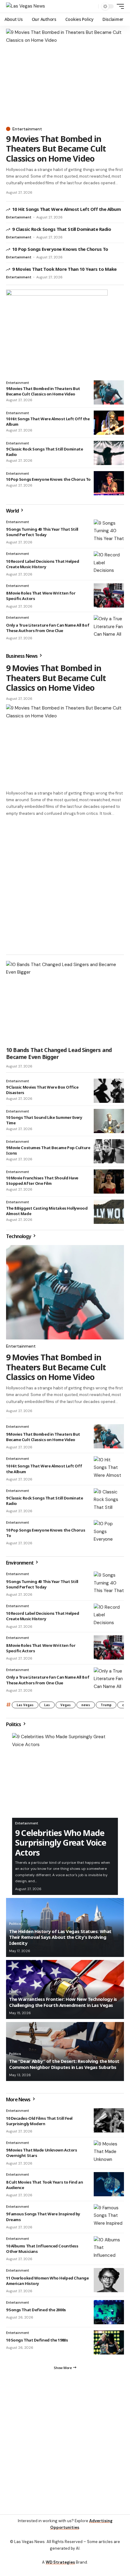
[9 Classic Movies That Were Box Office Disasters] (109, 1091)
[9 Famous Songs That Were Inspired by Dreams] (109, 2216)
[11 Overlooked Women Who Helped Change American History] (109, 2280)
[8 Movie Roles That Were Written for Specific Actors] (109, 595)
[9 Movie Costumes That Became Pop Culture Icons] (109, 1151)
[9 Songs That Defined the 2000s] (109, 2312)
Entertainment (27, 129)
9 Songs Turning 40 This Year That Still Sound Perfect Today (42, 532)
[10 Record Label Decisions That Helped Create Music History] (109, 563)
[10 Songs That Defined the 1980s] (109, 2342)
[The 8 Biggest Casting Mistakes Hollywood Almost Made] (109, 1212)
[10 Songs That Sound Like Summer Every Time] (109, 1121)
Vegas (66, 1705)
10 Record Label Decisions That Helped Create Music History (43, 564)
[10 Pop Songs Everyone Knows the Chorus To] (109, 483)
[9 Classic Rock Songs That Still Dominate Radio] (109, 453)
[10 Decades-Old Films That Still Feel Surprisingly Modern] (109, 2120)
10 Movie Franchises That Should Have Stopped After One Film (42, 1181)
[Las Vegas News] (26, 6)
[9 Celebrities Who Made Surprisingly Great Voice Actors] (65, 1775)
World (13, 511)
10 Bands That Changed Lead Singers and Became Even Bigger (59, 1053)
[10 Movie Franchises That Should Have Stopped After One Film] (109, 1181)
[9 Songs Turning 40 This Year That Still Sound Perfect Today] (109, 532)
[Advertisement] (65, 885)
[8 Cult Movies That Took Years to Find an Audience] (109, 2184)
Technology (19, 1236)
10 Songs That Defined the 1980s (37, 2340)
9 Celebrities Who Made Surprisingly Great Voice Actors (61, 1843)
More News (19, 2099)
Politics (14, 1724)
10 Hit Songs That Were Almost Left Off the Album (66, 209)
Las (47, 1705)
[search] (92, 7)
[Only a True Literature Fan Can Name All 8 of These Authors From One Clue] (109, 627)
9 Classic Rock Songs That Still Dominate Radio (62, 229)
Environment (20, 1563)
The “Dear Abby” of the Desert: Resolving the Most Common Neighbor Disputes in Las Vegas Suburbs (64, 2064)
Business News (22, 656)
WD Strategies (60, 2562)
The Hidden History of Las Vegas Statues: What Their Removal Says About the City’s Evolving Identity (60, 1937)
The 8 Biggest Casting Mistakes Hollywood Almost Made (47, 1211)
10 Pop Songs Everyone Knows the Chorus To (60, 249)
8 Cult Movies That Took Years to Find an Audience (44, 2185)
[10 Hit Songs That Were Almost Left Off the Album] (109, 423)
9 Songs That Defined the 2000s (36, 2310)
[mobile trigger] (119, 6)
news (86, 1705)
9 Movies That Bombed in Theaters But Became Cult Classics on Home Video (56, 149)
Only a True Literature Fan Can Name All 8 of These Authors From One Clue (48, 628)
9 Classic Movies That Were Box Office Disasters (42, 1090)
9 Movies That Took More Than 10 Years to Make (64, 269)
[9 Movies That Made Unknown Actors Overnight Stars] (109, 2152)
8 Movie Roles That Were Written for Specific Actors (41, 1648)
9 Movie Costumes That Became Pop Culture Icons (48, 1150)
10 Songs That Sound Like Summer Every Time (44, 1120)
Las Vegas (25, 1705)
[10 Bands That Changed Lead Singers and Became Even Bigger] (65, 1002)
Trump (106, 1705)
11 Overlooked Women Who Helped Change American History (47, 2281)
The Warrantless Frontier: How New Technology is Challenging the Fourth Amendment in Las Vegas (63, 2002)
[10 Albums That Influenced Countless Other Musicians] (109, 2248)
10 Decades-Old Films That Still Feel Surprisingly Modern (39, 2121)
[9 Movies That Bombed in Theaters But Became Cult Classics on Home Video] (65, 76)
